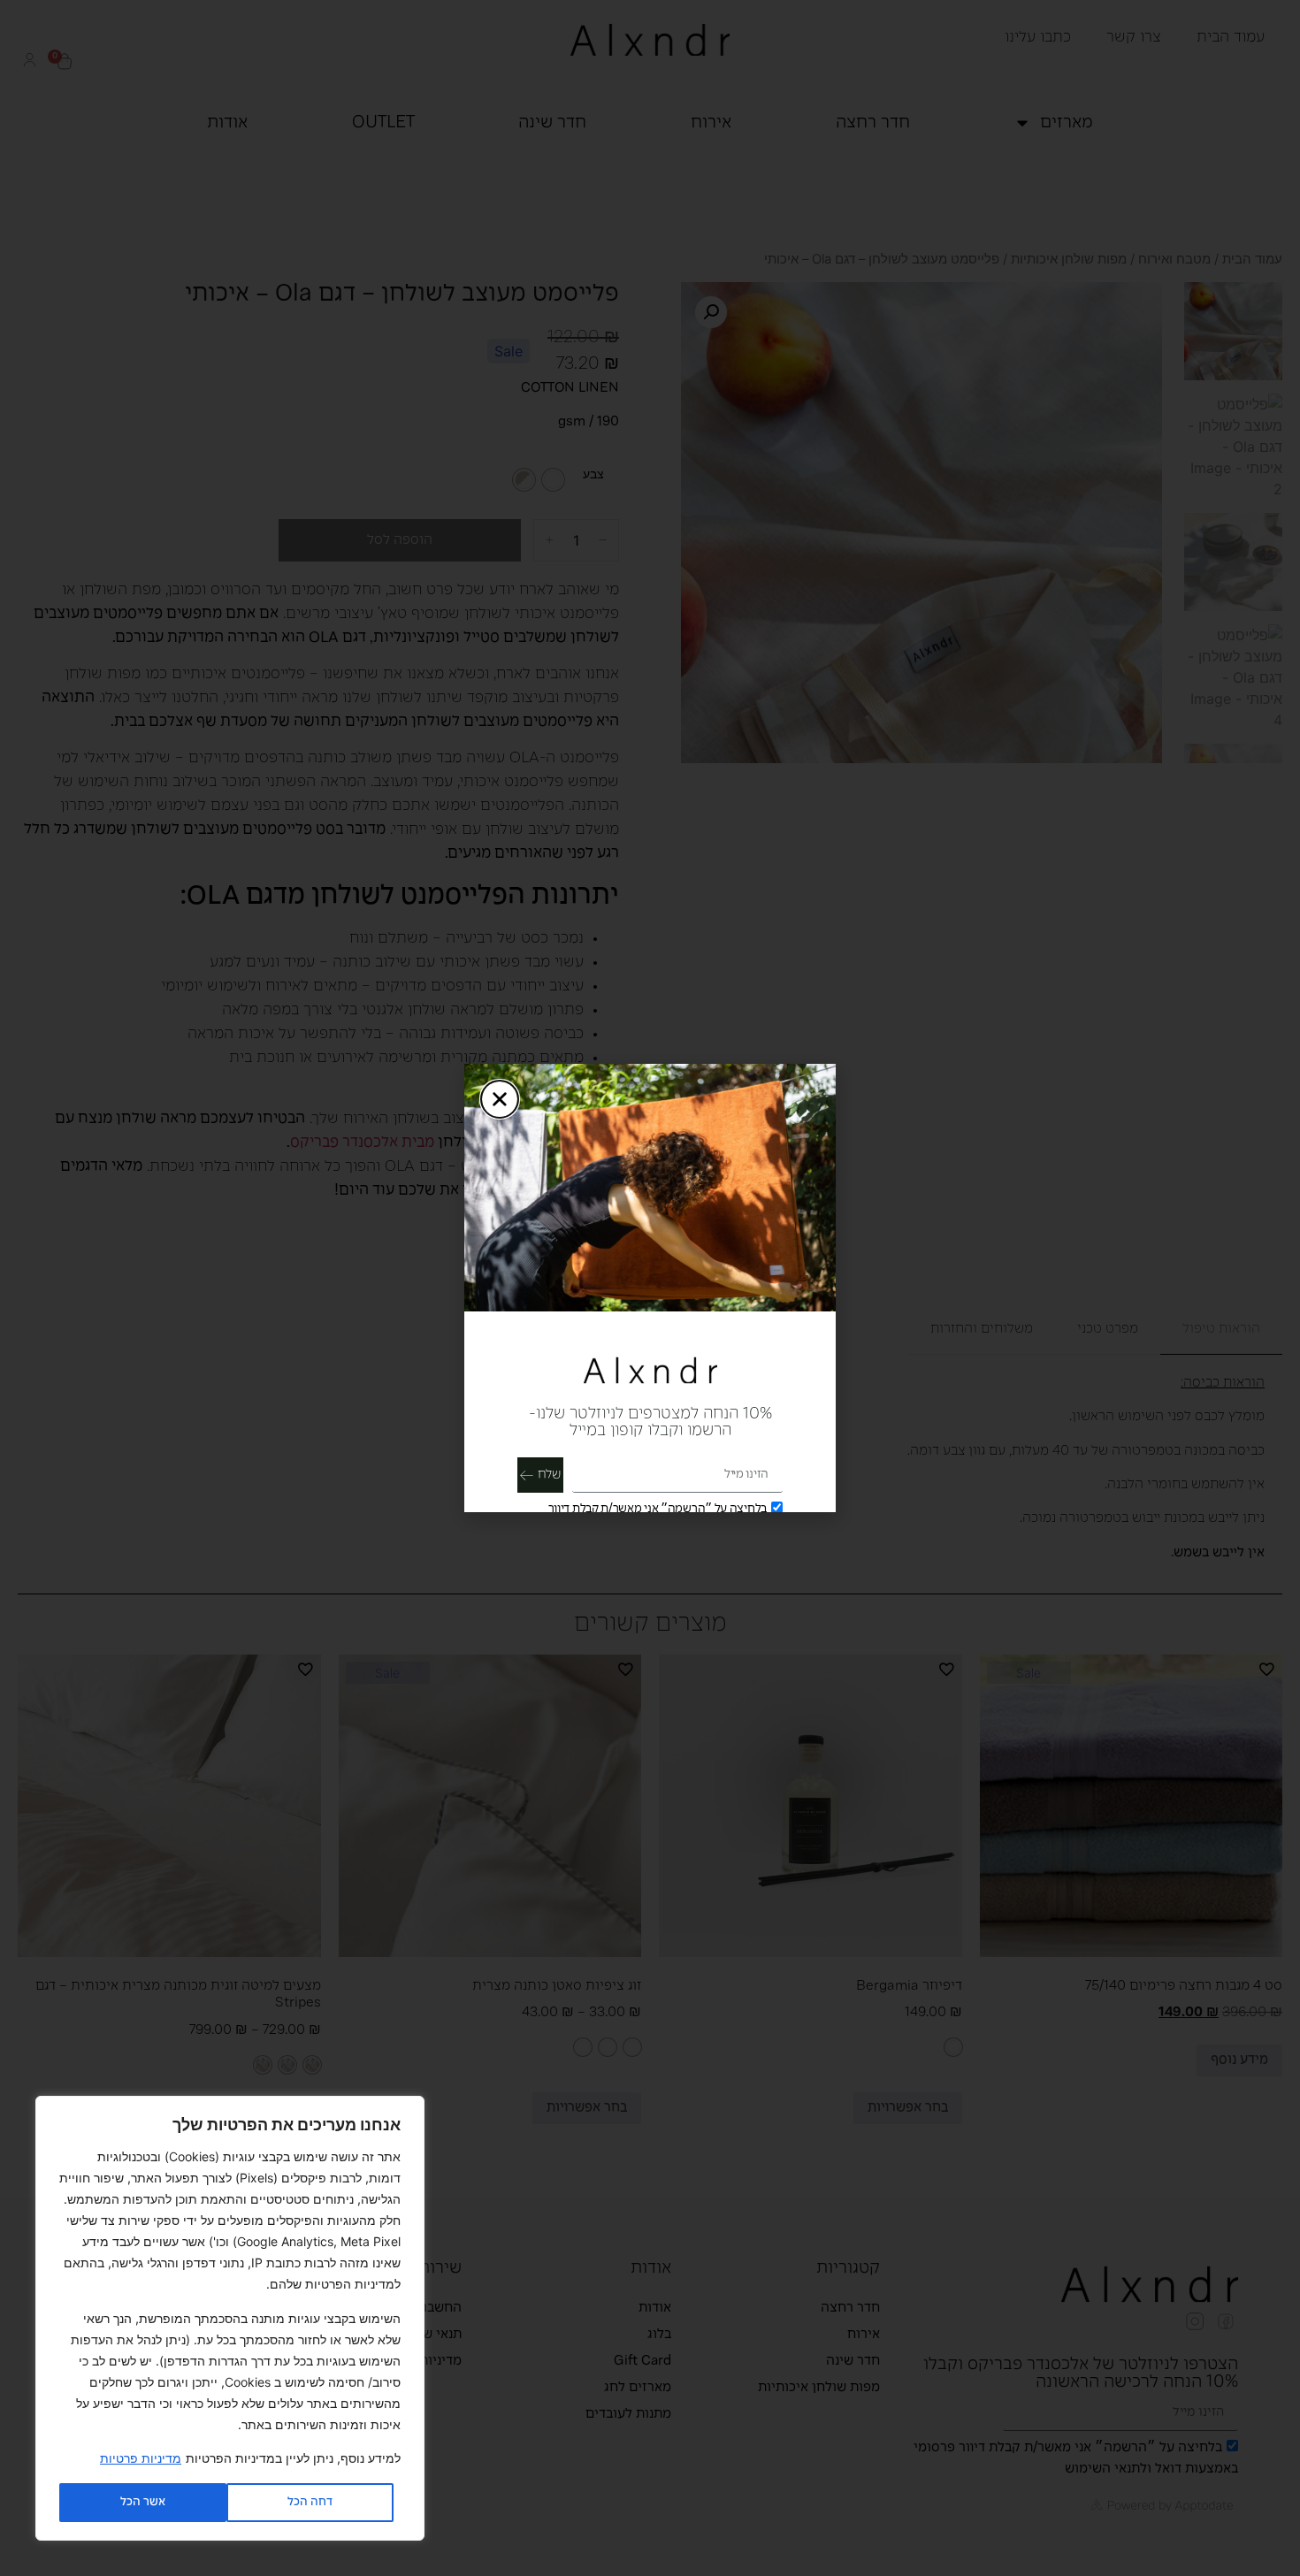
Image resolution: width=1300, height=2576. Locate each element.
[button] (500, 1099)
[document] (650, 1288)
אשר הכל (143, 2502)
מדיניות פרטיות (141, 2458)
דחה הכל (310, 2502)
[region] (230, 2318)
